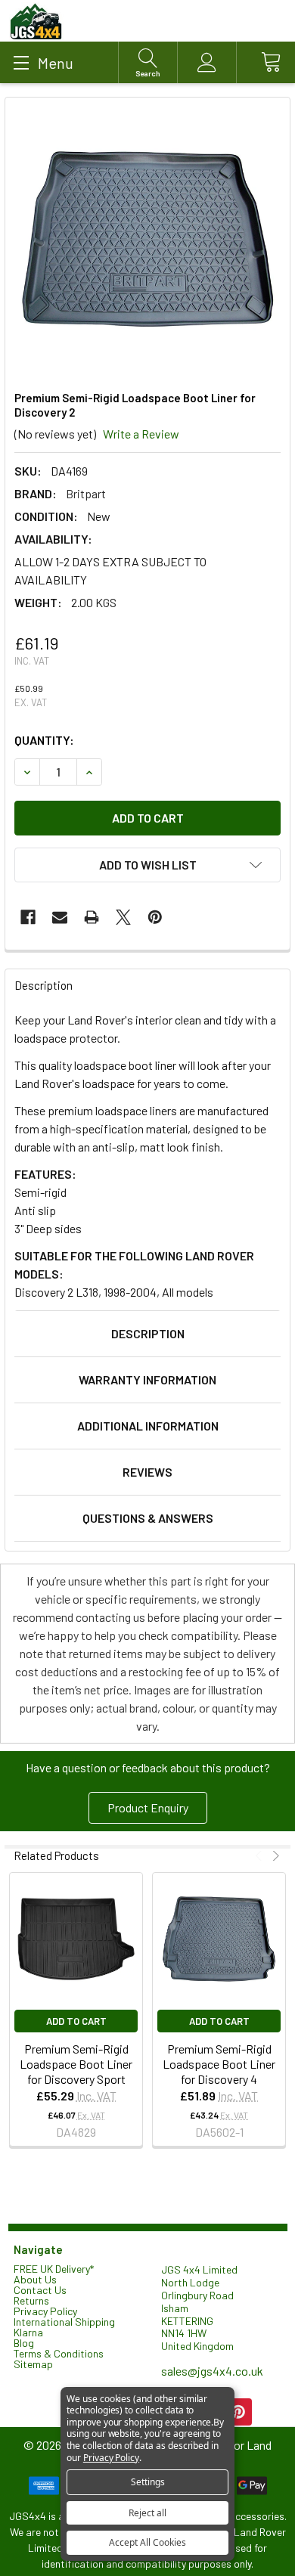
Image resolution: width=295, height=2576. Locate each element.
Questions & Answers (148, 1518)
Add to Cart (76, 2021)
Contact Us (40, 2290)
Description (148, 1333)
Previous (261, 1856)
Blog (24, 2343)
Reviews (147, 1472)
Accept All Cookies (147, 2542)
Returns (31, 2300)
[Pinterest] (155, 917)
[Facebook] (28, 917)
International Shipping (64, 2322)
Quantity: (44, 740)
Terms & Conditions (59, 2353)
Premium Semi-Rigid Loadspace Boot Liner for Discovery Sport (76, 2064)
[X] (123, 917)
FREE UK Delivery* (54, 2269)
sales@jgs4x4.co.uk (212, 2371)
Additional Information (148, 1426)
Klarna (28, 2332)
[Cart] (265, 62)
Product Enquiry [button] (148, 1807)
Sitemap (33, 2364)
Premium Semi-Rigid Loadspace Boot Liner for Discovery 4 (219, 2064)
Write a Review (141, 434)
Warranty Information (147, 1379)
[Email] (60, 917)
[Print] (92, 917)
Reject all (147, 2513)
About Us (35, 2279)
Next (274, 1856)
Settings (148, 2482)
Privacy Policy (45, 2311)
